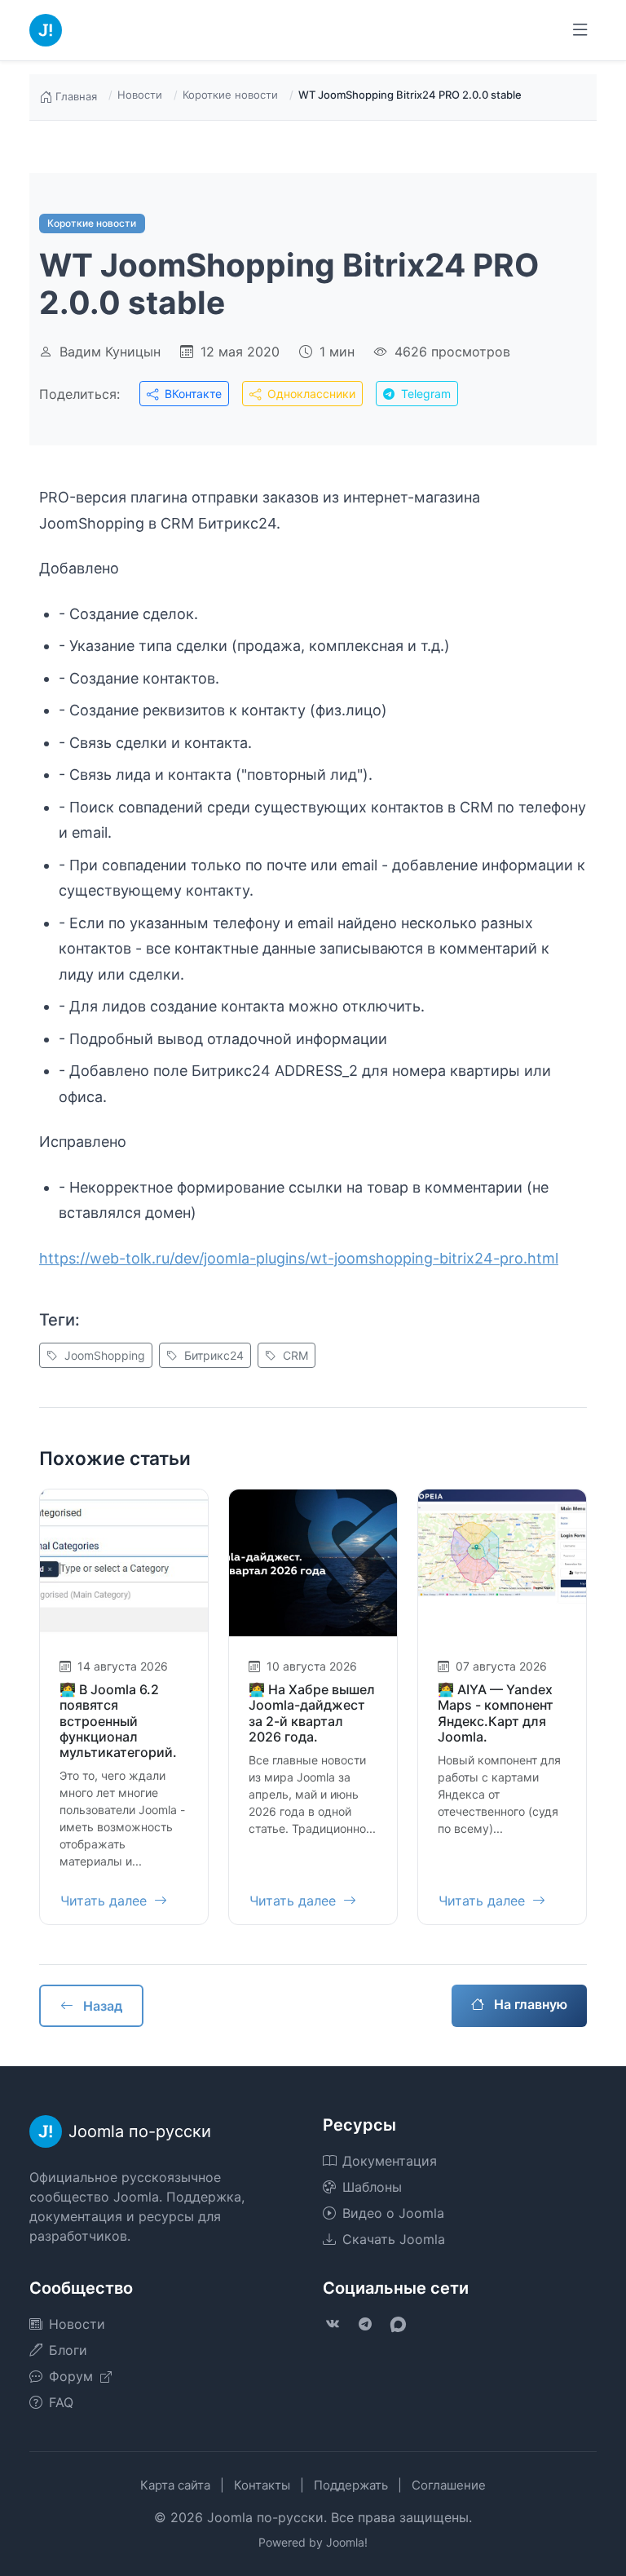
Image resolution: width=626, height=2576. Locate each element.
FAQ (61, 2402)
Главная (76, 96)
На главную (529, 2004)
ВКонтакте (192, 394)
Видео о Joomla (393, 2213)
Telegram (424, 394)
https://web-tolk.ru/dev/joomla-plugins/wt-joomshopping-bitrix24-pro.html (299, 1258)
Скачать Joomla (394, 2239)
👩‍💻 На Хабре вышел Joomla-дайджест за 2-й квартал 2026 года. (312, 1713)
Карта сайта (175, 2485)
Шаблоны (372, 2187)
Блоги (68, 2350)
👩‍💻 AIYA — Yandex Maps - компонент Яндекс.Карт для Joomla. (496, 1713)
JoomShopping (103, 1355)
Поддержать (351, 2485)
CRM (294, 1355)
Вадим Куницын (110, 352)
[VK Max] (398, 2324)
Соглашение (449, 2485)
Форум (73, 2376)
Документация (390, 2161)
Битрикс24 (212, 1355)
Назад (101, 2006)
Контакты (262, 2485)
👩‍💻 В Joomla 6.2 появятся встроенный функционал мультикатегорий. (118, 1721)
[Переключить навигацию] (580, 30)
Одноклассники (310, 394)
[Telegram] (365, 2324)
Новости (140, 95)
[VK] (333, 2324)
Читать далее (106, 1901)
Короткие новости (230, 95)
